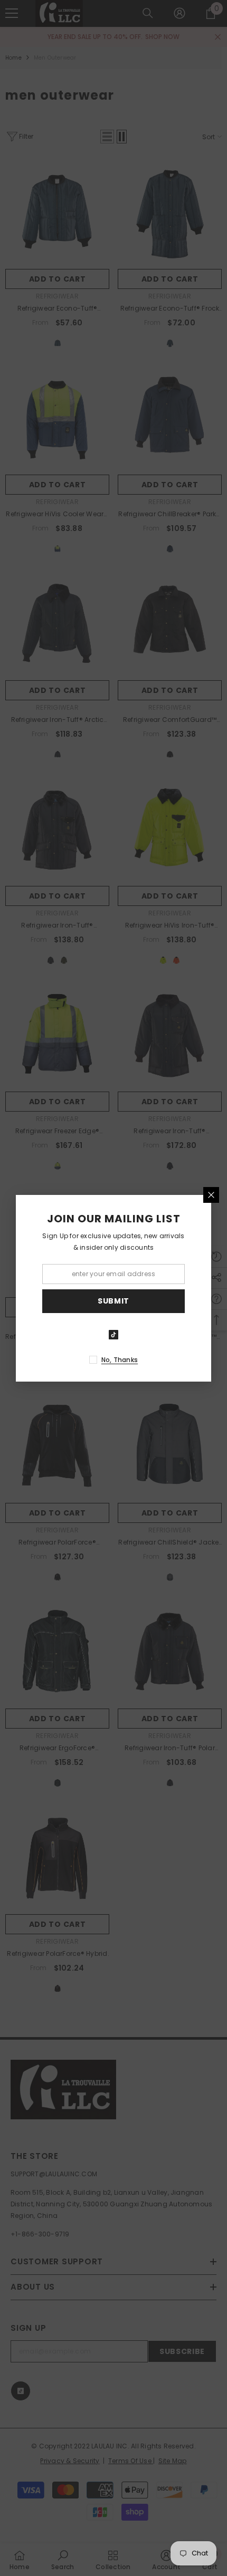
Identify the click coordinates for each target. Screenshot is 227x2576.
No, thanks (120, 1360)
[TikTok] (113, 1335)
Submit (113, 1301)
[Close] (211, 1195)
